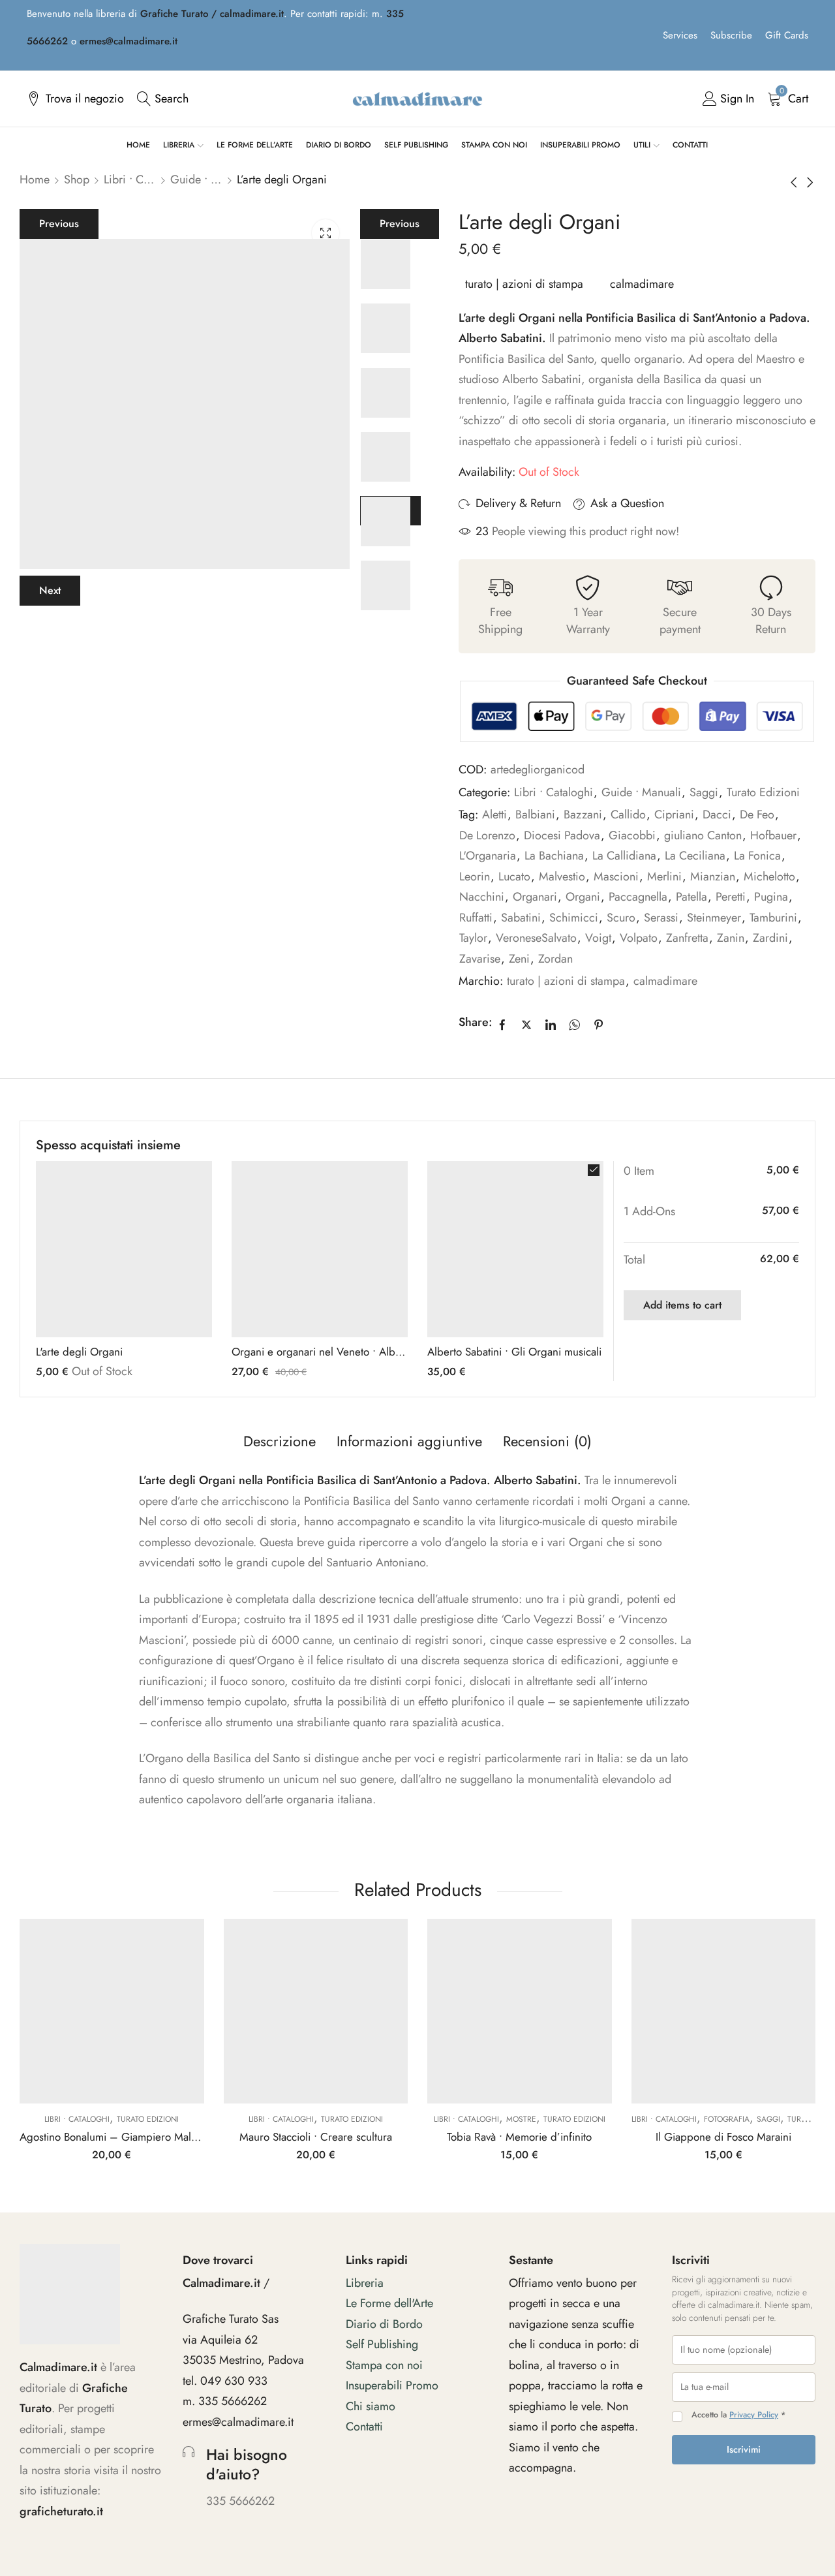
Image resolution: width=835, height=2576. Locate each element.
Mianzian (713, 877)
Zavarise (480, 959)
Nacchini (482, 897)
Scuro (621, 918)
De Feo (757, 815)
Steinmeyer (714, 918)
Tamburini (773, 918)
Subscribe (731, 35)
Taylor (473, 938)
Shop (77, 179)
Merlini (664, 877)
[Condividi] (773, 2481)
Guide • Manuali (196, 179)
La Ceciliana (695, 856)
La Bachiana (554, 856)
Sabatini (521, 918)
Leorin (475, 877)
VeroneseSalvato (536, 938)
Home (35, 179)
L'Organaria (488, 856)
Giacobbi (632, 835)
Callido (628, 815)
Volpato (639, 938)
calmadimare (642, 284)
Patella (691, 897)
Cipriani (674, 815)
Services (680, 35)
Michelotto (769, 877)
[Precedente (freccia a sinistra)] (707, 2529)
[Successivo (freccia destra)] (767, 2529)
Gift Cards (787, 35)
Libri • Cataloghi (130, 179)
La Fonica (757, 856)
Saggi (704, 792)
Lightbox (326, 233)
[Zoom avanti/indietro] (697, 2481)
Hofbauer (773, 835)
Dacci (717, 815)
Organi (583, 897)
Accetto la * (738, 2415)
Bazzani (583, 815)
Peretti (731, 897)
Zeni (519, 959)
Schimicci (574, 918)
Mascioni (616, 877)
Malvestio (562, 877)
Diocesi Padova (562, 835)
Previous (59, 224)
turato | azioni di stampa (524, 284)
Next (50, 590)
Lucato (514, 877)
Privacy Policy (754, 2415)
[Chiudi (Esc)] (697, 2500)
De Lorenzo (487, 835)
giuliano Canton (703, 835)
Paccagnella (638, 897)
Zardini (770, 938)
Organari (535, 897)
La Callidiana (624, 856)
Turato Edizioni (763, 792)
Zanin (731, 938)
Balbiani (535, 815)
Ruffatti (476, 918)
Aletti (494, 815)
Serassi (661, 918)
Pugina (771, 897)
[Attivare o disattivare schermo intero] (735, 2481)
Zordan (555, 959)
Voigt (598, 938)
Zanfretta (687, 938)
